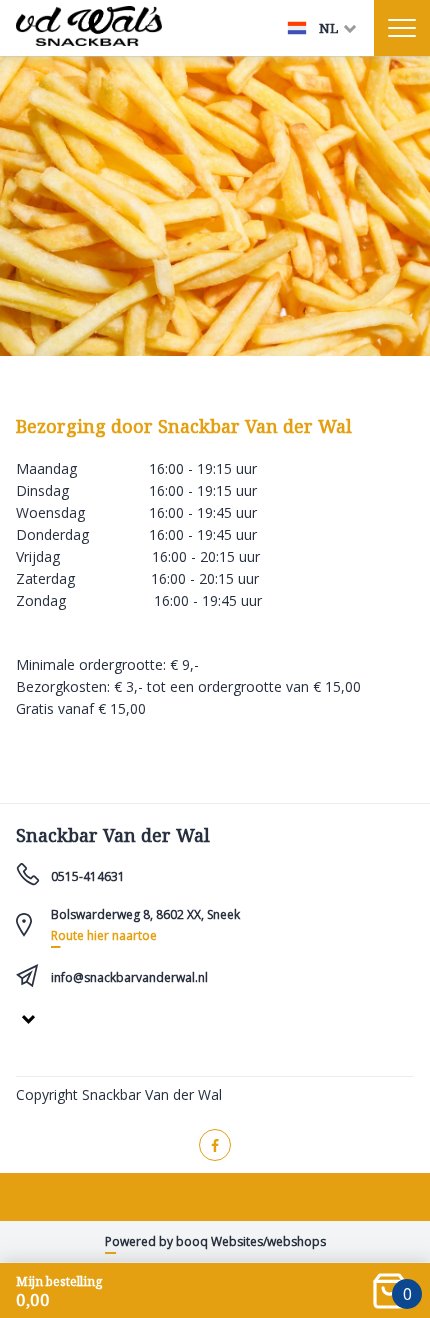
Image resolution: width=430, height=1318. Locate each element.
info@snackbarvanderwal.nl (129, 977)
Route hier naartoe (104, 935)
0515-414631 (88, 876)
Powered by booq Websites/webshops (215, 1241)
